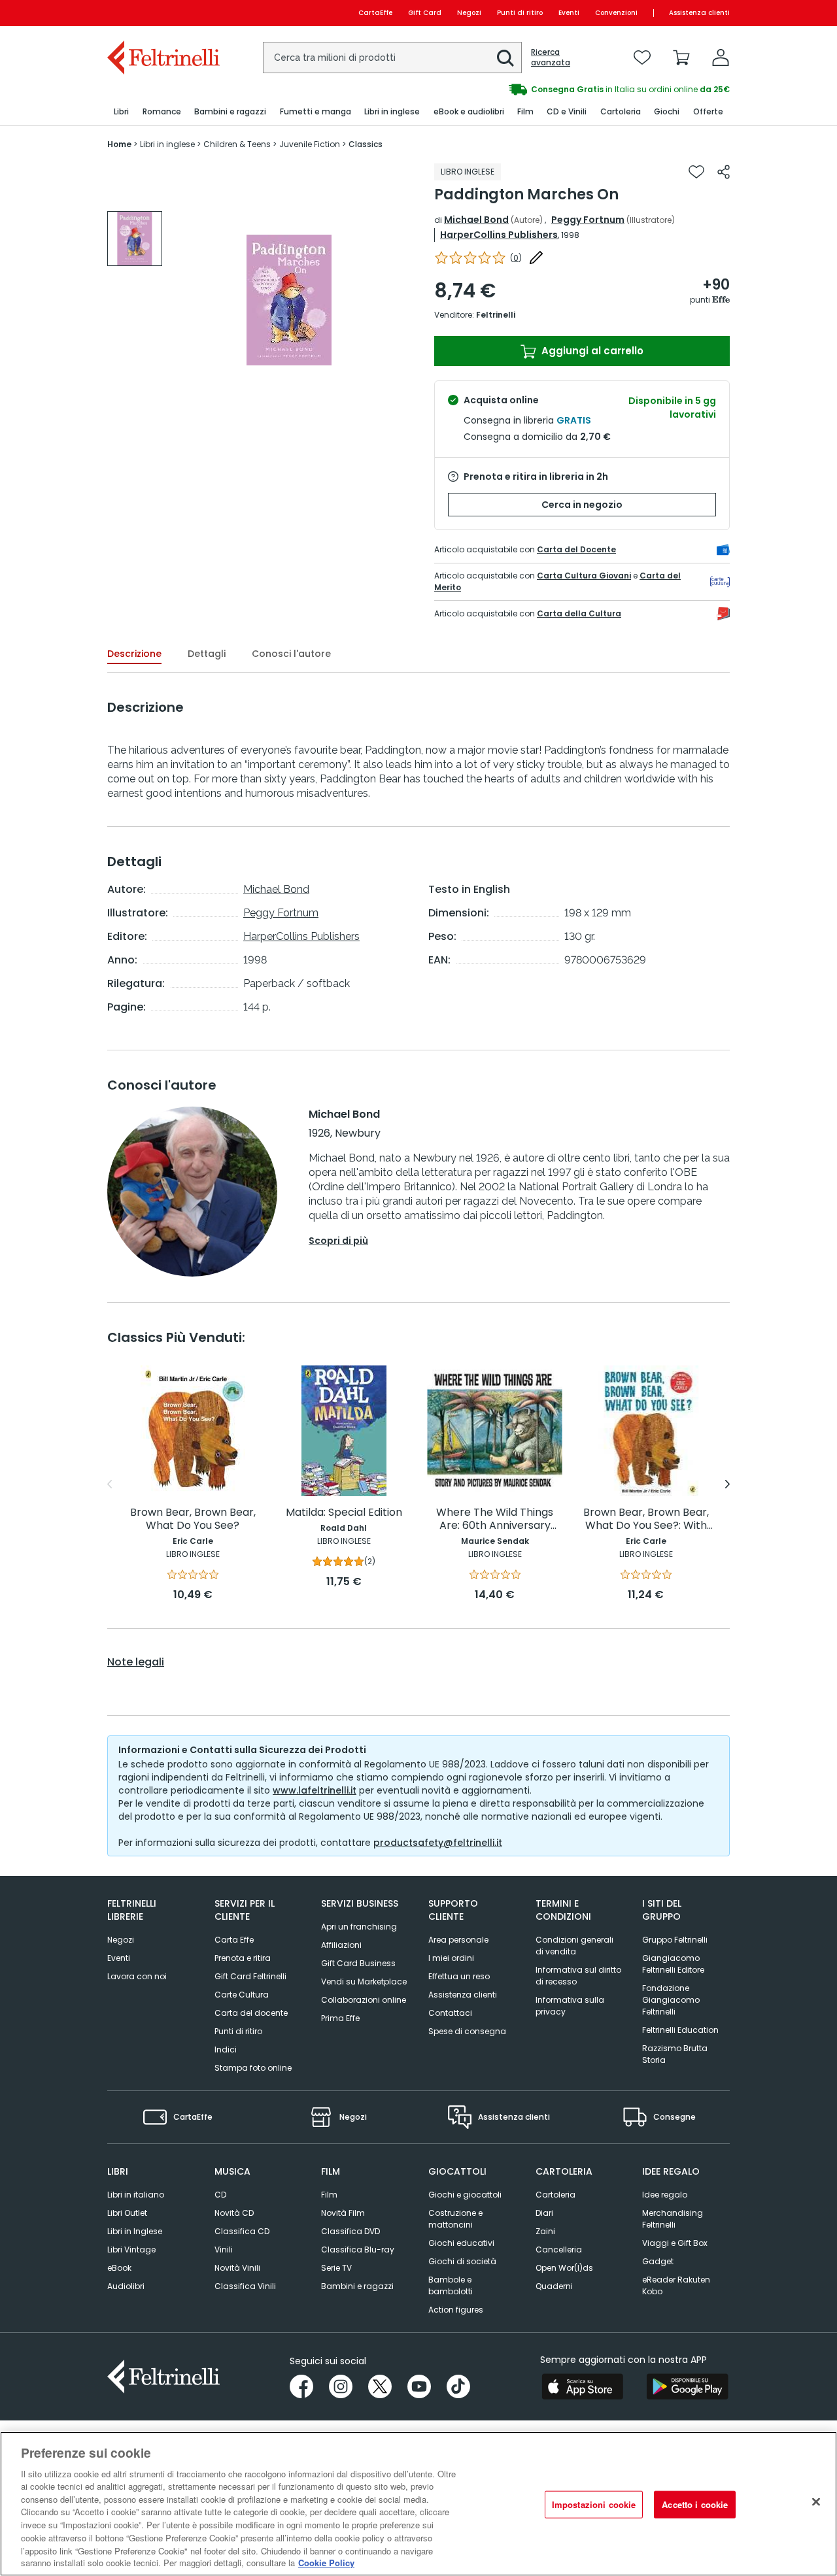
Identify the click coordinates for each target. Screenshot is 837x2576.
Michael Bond (476, 220)
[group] (574, 90)
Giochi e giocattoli (465, 2195)
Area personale (458, 1940)
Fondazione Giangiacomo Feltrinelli (671, 2000)
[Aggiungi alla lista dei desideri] (696, 172)
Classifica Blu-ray (358, 2250)
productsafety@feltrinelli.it (438, 1843)
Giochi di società (462, 2261)
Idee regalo (665, 2195)
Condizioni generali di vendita (574, 1946)
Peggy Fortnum (588, 220)
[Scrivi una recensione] (536, 258)
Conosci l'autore (291, 654)
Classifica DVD (350, 2231)
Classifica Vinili (245, 2286)
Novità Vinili (237, 2268)
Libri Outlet (127, 2213)
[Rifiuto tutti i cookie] (816, 2502)
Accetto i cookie (695, 2504)
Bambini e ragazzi (357, 2286)
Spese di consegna (467, 2031)
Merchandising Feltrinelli (673, 2219)
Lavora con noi (137, 1976)
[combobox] (392, 58)
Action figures (456, 2310)
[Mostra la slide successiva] (727, 1484)
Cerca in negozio (582, 505)
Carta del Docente (576, 549)
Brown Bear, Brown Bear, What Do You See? (193, 1519)
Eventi (569, 13)
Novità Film (343, 2213)
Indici (226, 2049)
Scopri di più (338, 1241)
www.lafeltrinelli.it (315, 1790)
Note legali (136, 1662)
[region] (418, 2504)
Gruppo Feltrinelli (675, 1940)
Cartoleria (555, 2195)
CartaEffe (375, 13)
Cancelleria (559, 2250)
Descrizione (134, 654)
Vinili (224, 2250)
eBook (119, 2268)
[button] (505, 58)
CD (220, 2195)
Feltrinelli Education (680, 2030)
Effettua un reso (459, 1976)
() (516, 258)
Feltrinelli (496, 315)
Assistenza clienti (699, 13)
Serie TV (336, 2268)
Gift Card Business (358, 1963)
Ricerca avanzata (551, 58)
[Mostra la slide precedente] (110, 1484)
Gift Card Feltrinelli (250, 1976)
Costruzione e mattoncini (455, 2219)
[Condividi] (724, 172)
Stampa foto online (253, 2068)
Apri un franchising (359, 1927)
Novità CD (234, 2213)
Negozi (469, 13)
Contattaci (450, 2013)
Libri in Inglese (135, 2231)
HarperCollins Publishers (499, 235)
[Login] (721, 58)
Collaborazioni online (364, 2000)
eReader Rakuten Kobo (676, 2285)
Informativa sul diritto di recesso (578, 1976)
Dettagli (207, 654)
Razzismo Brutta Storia (675, 2054)
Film (329, 2195)
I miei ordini (451, 1958)
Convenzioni (616, 13)
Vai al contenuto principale (162, 13)
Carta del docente (251, 2013)
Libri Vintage (131, 2250)
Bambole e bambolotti (451, 2285)
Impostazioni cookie (594, 2504)
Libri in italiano (136, 2195)
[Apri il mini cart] (681, 58)
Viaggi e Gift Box (675, 2243)
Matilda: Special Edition (344, 1513)
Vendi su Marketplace (364, 1982)
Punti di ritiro (520, 13)
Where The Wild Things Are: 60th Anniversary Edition (495, 1519)
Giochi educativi (461, 2243)
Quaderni (554, 2286)
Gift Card (425, 13)
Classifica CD (242, 2231)
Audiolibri (126, 2286)
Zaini (545, 2231)
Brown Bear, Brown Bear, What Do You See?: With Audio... (646, 1519)
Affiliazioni (341, 1945)
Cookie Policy (326, 2563)
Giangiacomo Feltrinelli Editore (673, 1964)
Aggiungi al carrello (591, 351)
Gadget (658, 2261)
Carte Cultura (242, 1995)
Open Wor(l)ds (564, 2268)
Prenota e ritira (243, 1958)
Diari (544, 2213)
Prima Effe (340, 2018)
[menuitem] (121, 112)
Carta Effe (234, 1940)
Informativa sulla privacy (570, 2006)
